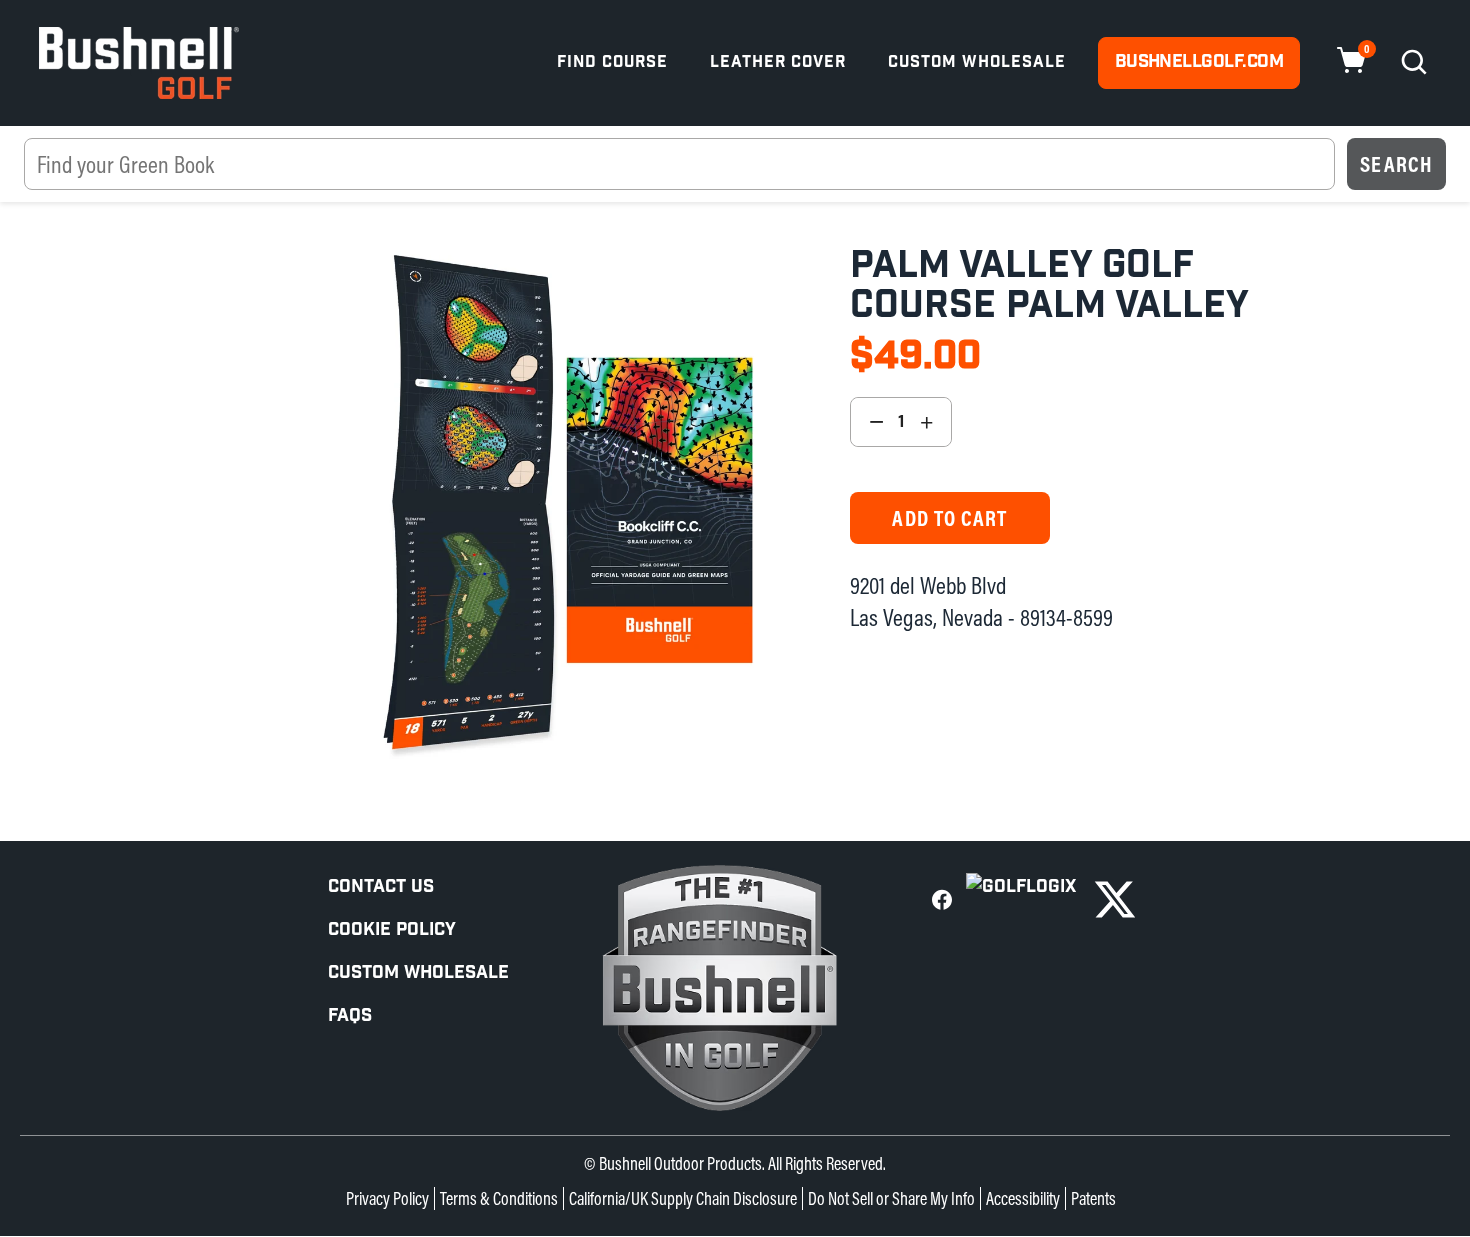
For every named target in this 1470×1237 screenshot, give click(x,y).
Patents (1093, 1198)
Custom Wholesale (977, 62)
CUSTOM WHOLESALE (418, 972)
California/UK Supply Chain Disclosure (683, 1198)
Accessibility (1023, 1198)
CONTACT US (381, 886)
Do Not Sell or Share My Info (891, 1198)
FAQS (350, 1015)
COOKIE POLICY (392, 929)
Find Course (612, 62)
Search (1396, 164)
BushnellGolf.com (1199, 61)
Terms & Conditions (499, 1198)
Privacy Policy (387, 1198)
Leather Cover (778, 62)
